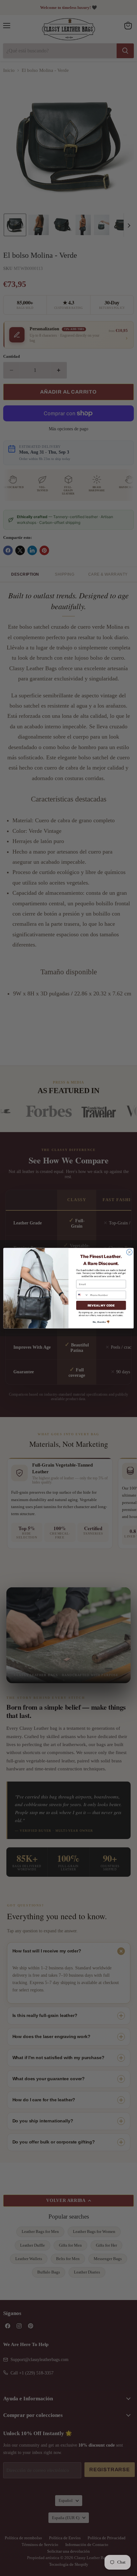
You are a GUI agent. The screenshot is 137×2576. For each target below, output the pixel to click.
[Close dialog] (129, 1252)
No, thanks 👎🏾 (101, 1322)
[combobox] (83, 1295)
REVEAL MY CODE (101, 1305)
